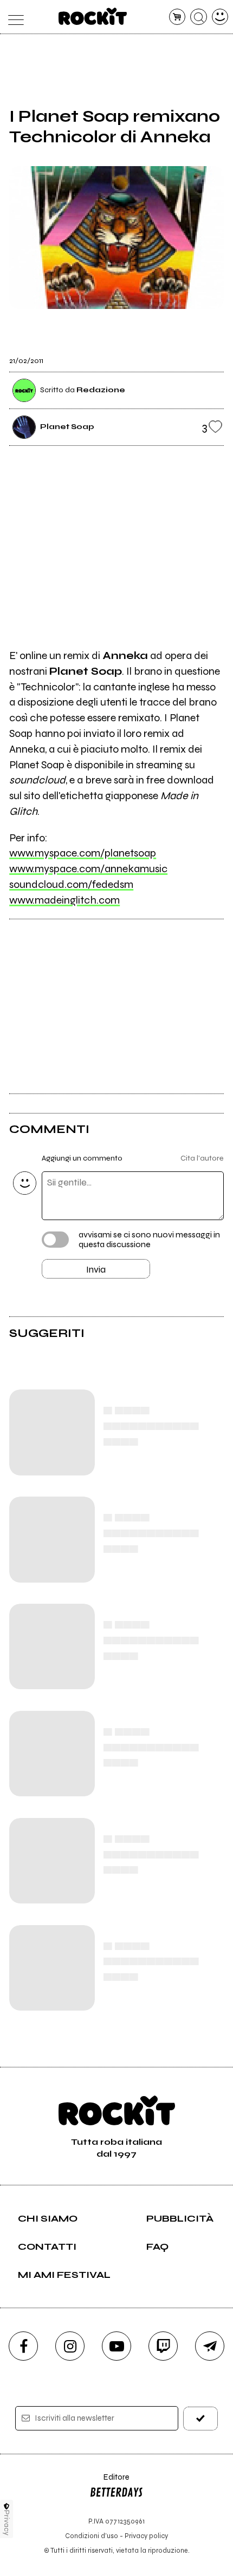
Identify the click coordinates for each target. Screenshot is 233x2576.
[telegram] (210, 2346)
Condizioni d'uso (92, 2536)
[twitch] (163, 2346)
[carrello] (177, 17)
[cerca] (199, 17)
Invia (96, 1269)
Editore (109, 2482)
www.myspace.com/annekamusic (88, 869)
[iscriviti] (201, 2418)
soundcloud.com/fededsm (71, 884)
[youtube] (116, 2346)
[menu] (13, 17)
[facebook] (23, 2346)
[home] (93, 16)
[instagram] (70, 2346)
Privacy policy (146, 2536)
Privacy (7, 2523)
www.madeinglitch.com (64, 900)
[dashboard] (220, 17)
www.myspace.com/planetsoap (83, 853)
